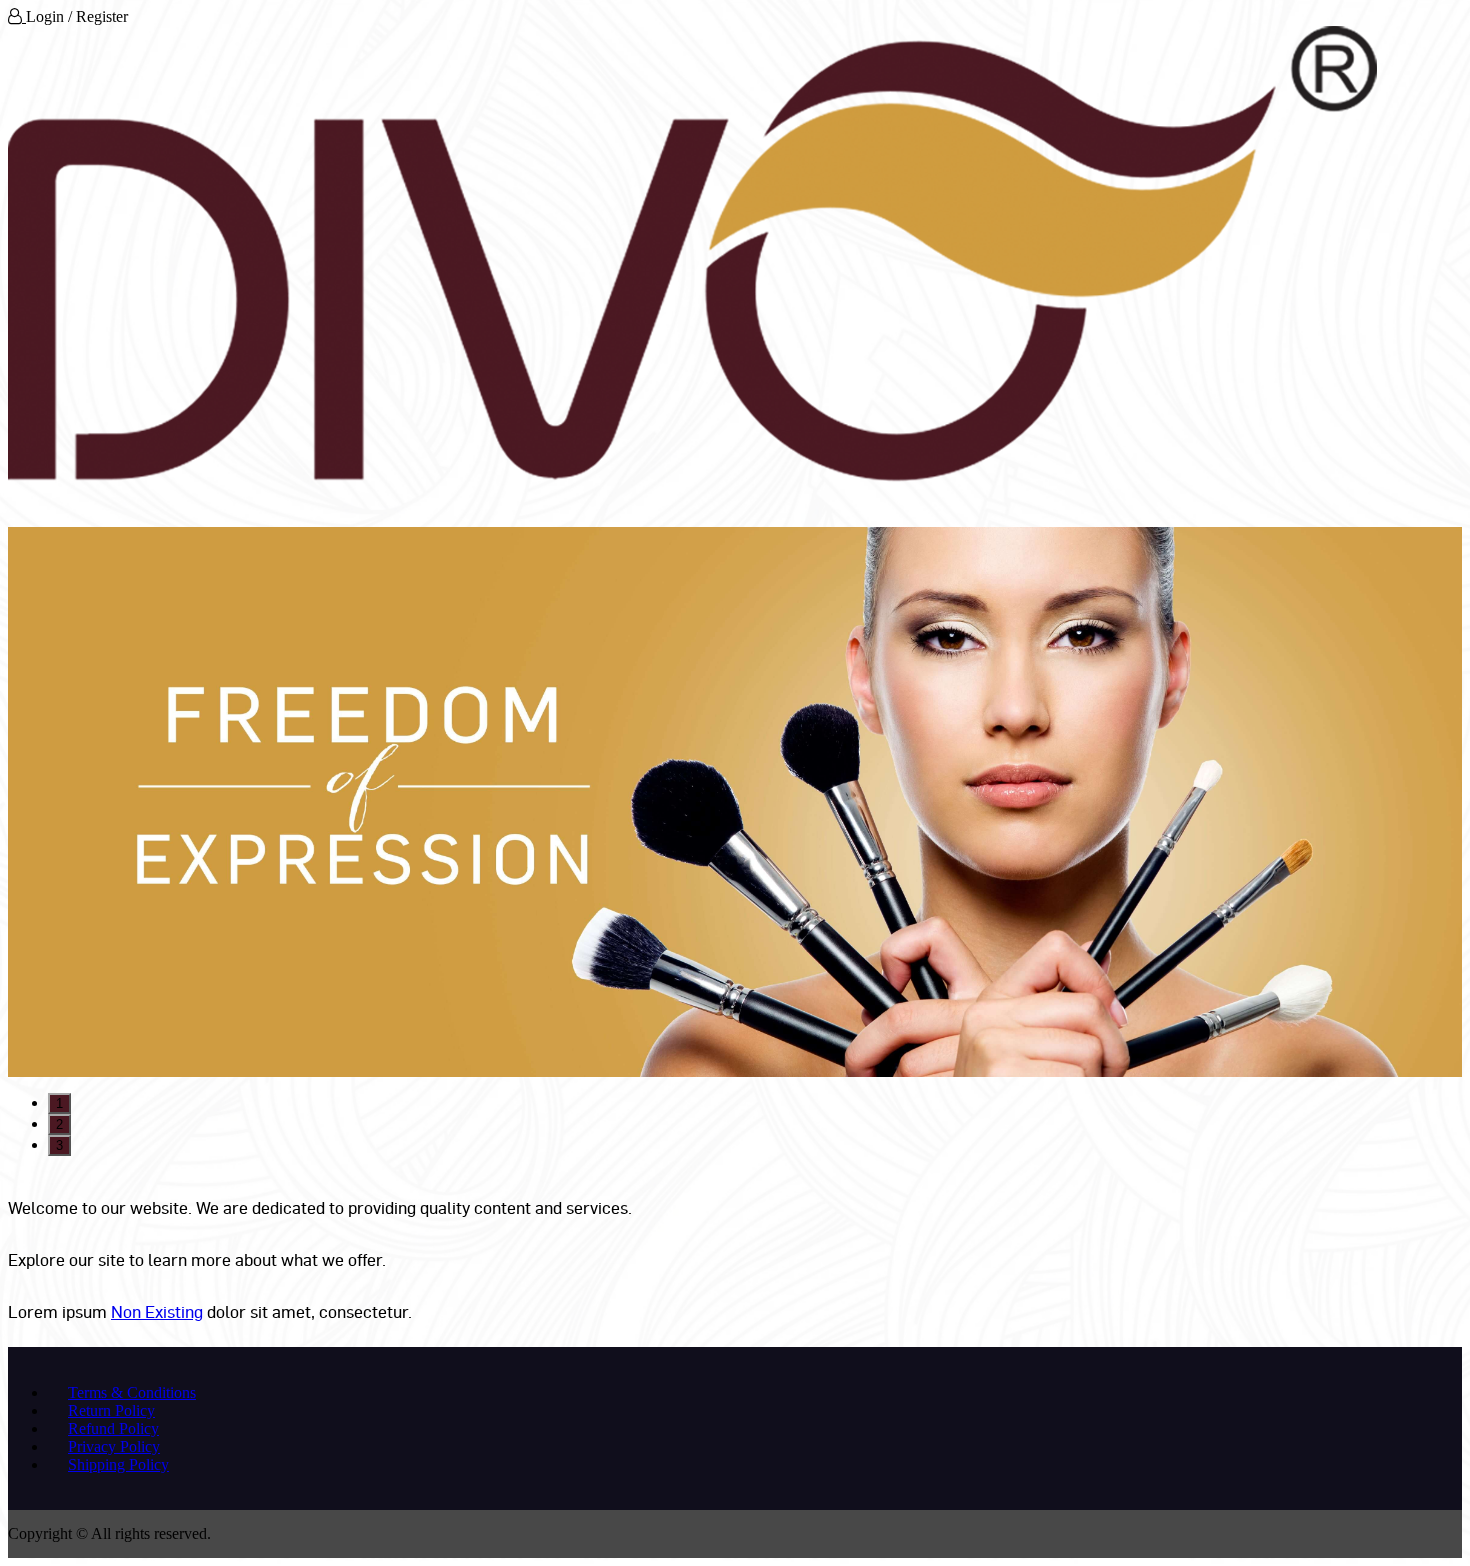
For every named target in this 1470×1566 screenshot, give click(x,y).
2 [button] (59, 1124)
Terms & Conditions (132, 1392)
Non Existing (157, 1311)
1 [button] (59, 1103)
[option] (735, 802)
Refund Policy (113, 1428)
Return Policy (111, 1410)
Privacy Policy (114, 1446)
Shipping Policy (118, 1464)
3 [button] (59, 1145)
